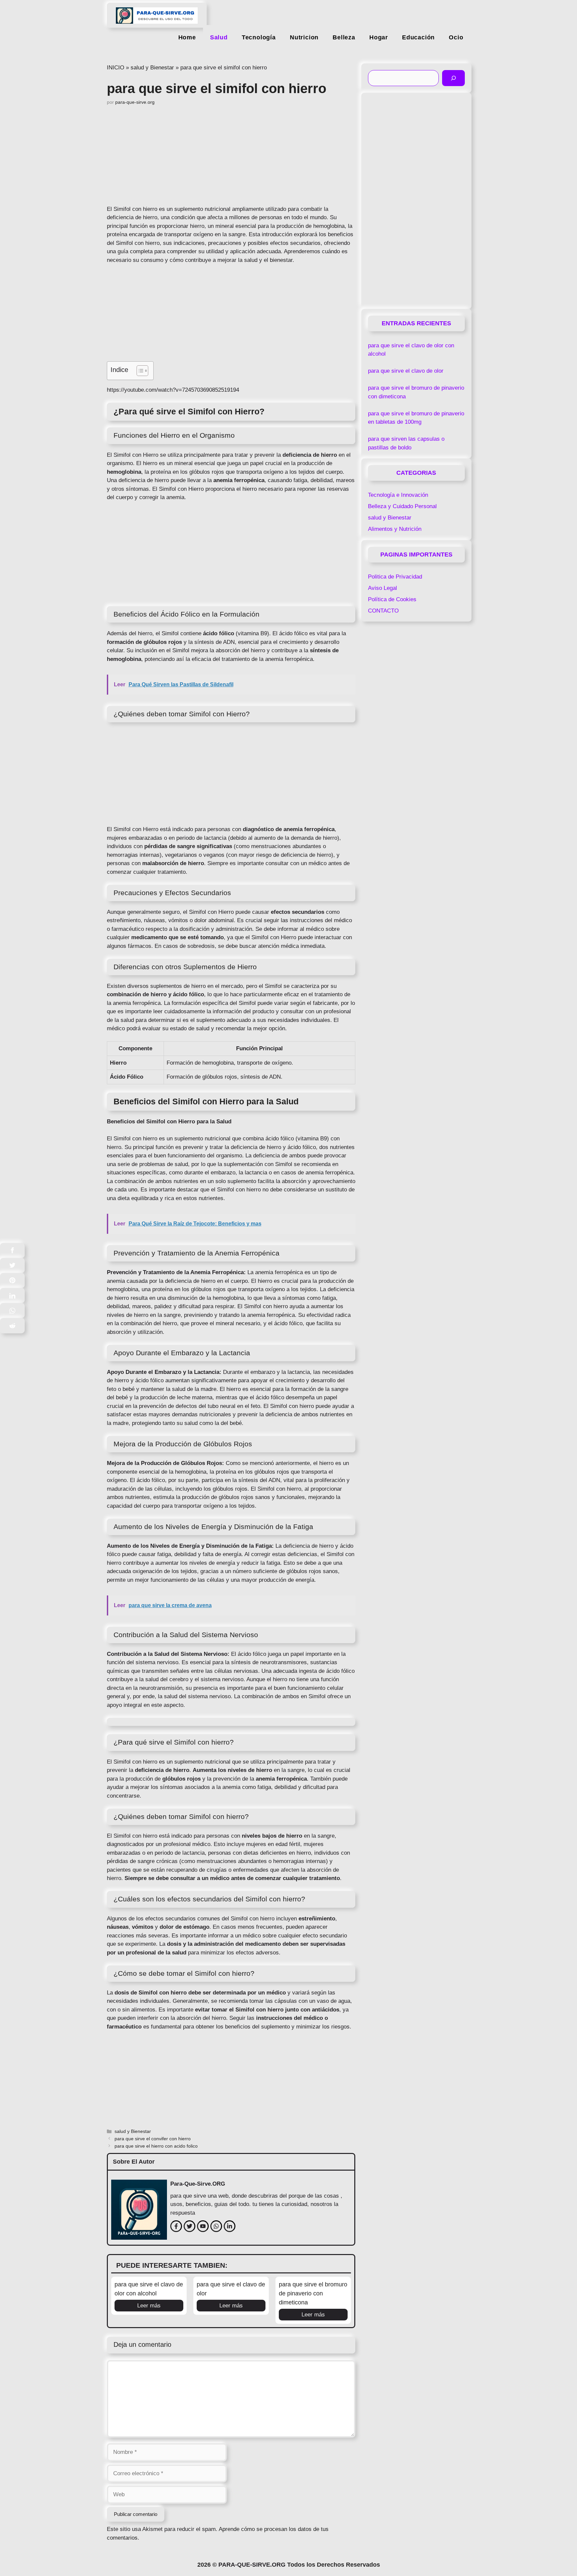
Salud (219, 37)
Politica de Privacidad (395, 577)
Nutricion (304, 37)
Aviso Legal (382, 588)
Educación (418, 37)
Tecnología (259, 37)
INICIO (116, 68)
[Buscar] (453, 78)
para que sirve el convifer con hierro (153, 2139)
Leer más (149, 2306)
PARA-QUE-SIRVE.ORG (252, 2565)
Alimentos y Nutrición (395, 529)
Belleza (344, 37)
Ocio (456, 37)
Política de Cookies (392, 599)
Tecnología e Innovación (398, 495)
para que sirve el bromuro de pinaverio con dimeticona (313, 2293)
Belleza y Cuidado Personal (402, 506)
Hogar (379, 37)
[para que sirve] (157, 13)
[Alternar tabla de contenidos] (139, 371)
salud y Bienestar (152, 68)
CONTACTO (383, 611)
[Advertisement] (231, 155)
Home (187, 37)
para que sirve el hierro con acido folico (156, 2146)
